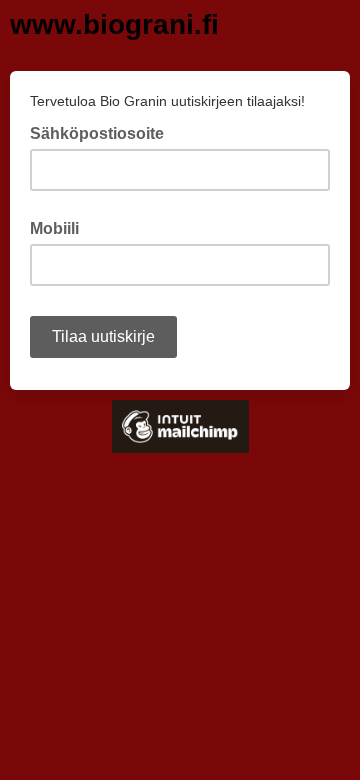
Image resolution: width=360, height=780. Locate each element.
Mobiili (54, 228)
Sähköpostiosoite (103, 132)
